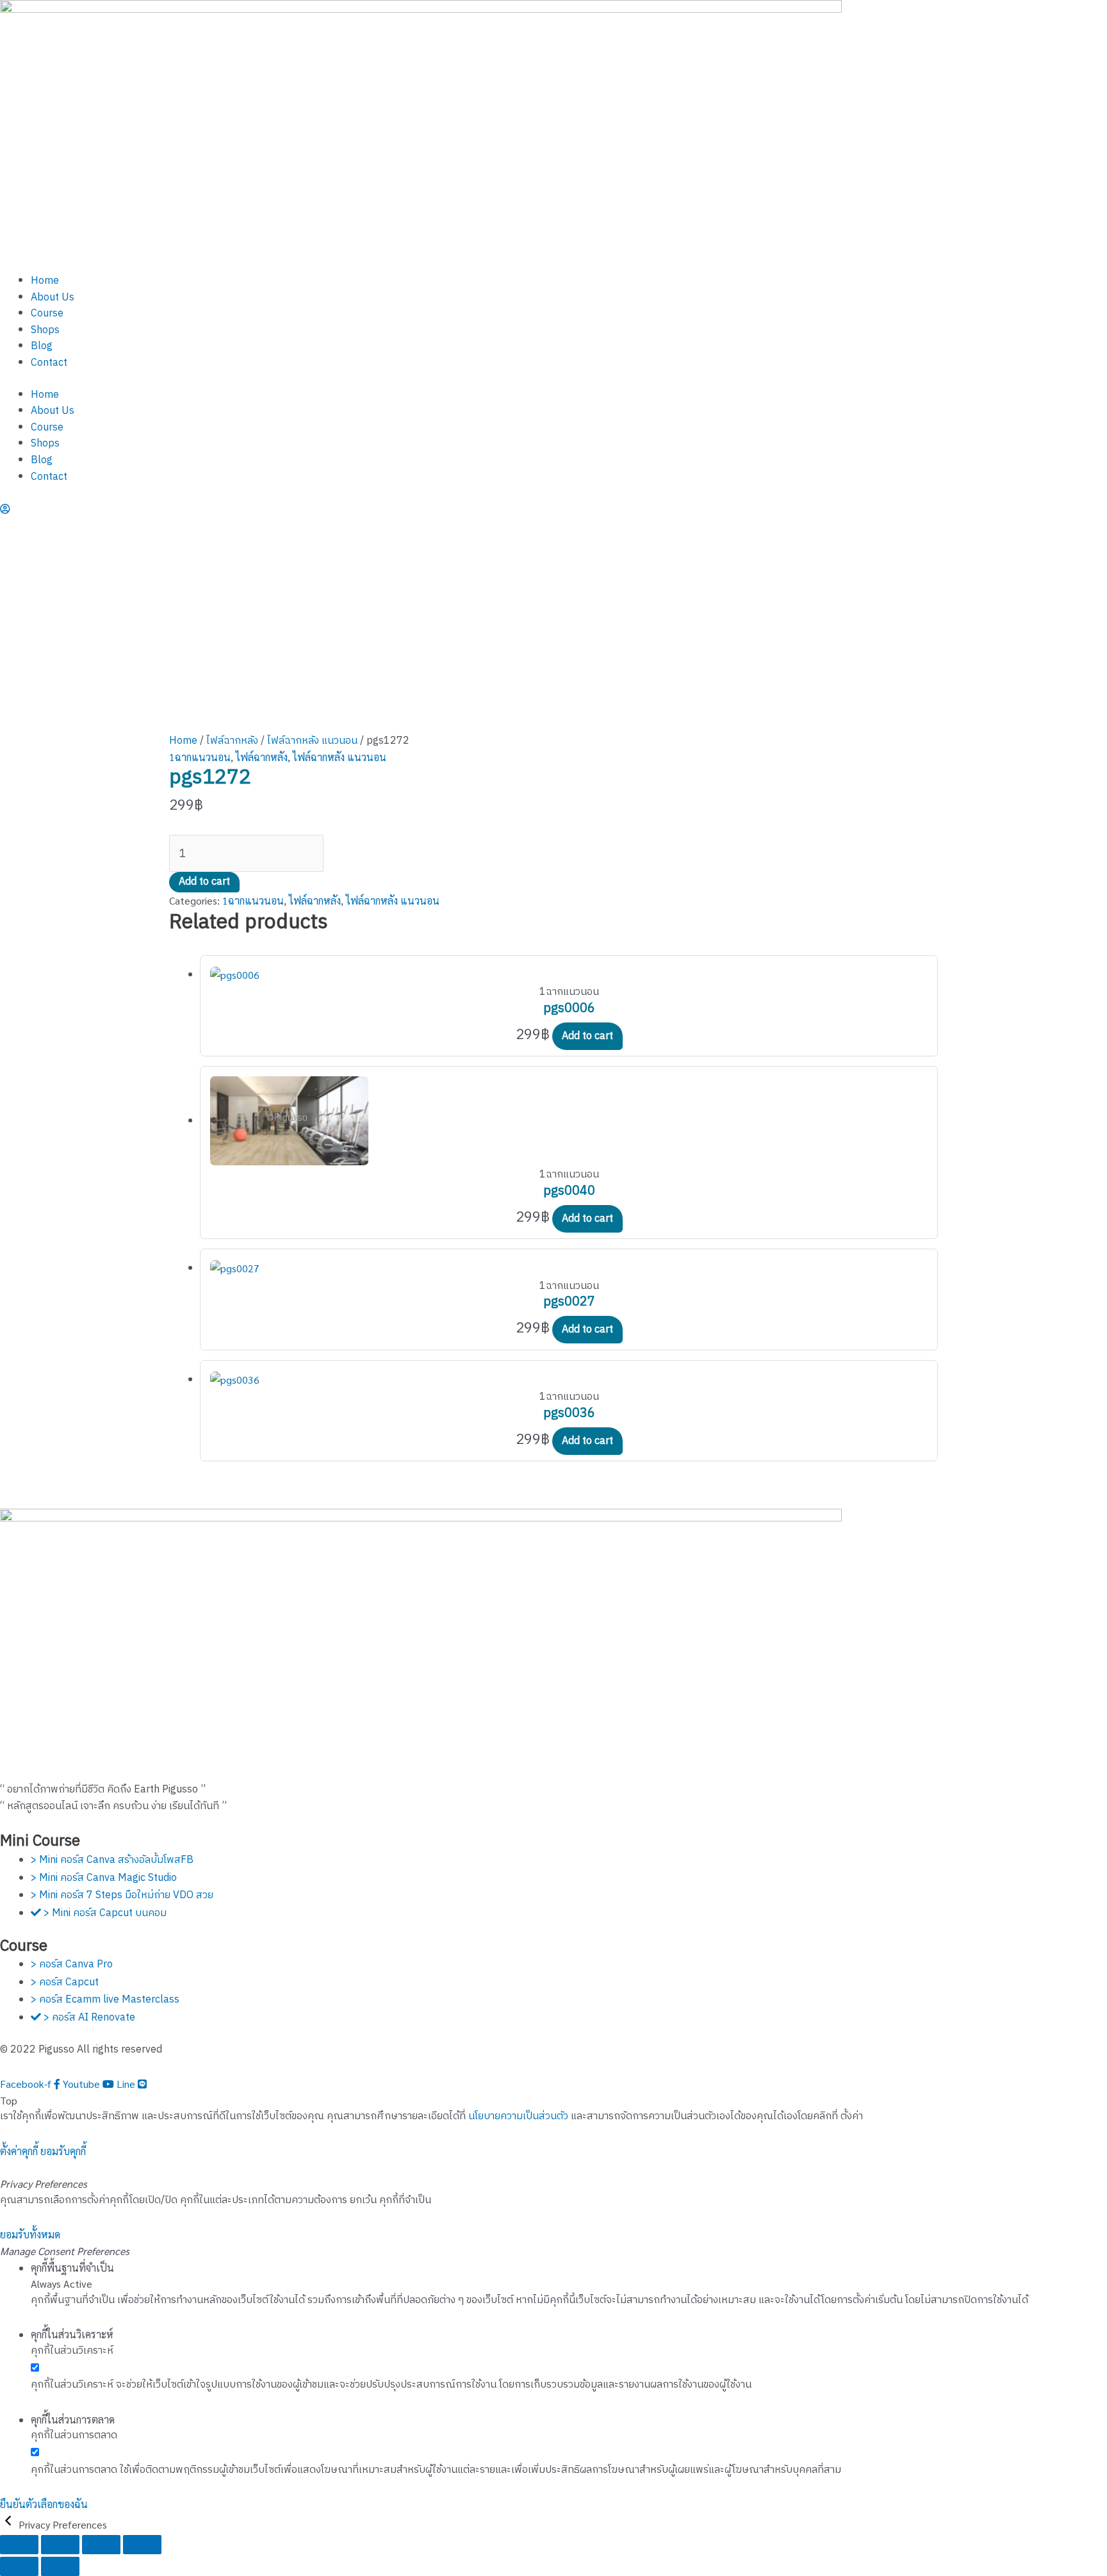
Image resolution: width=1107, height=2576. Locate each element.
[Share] (101, 2545)
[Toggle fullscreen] (60, 2545)
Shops (45, 330)
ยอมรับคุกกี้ (63, 2151)
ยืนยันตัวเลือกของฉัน (44, 2504)
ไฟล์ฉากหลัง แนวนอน (312, 741)
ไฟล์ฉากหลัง (232, 741)
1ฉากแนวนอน (200, 757)
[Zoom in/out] (19, 2545)
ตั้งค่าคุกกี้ (19, 2151)
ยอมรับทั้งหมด (30, 2234)
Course (47, 314)
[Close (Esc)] (142, 2545)
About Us (53, 298)
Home (45, 281)
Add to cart (204, 882)
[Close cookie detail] (9, 2524)
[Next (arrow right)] (60, 2566)
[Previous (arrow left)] (19, 2566)
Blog (42, 346)
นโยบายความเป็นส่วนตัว (518, 2116)
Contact (49, 363)
